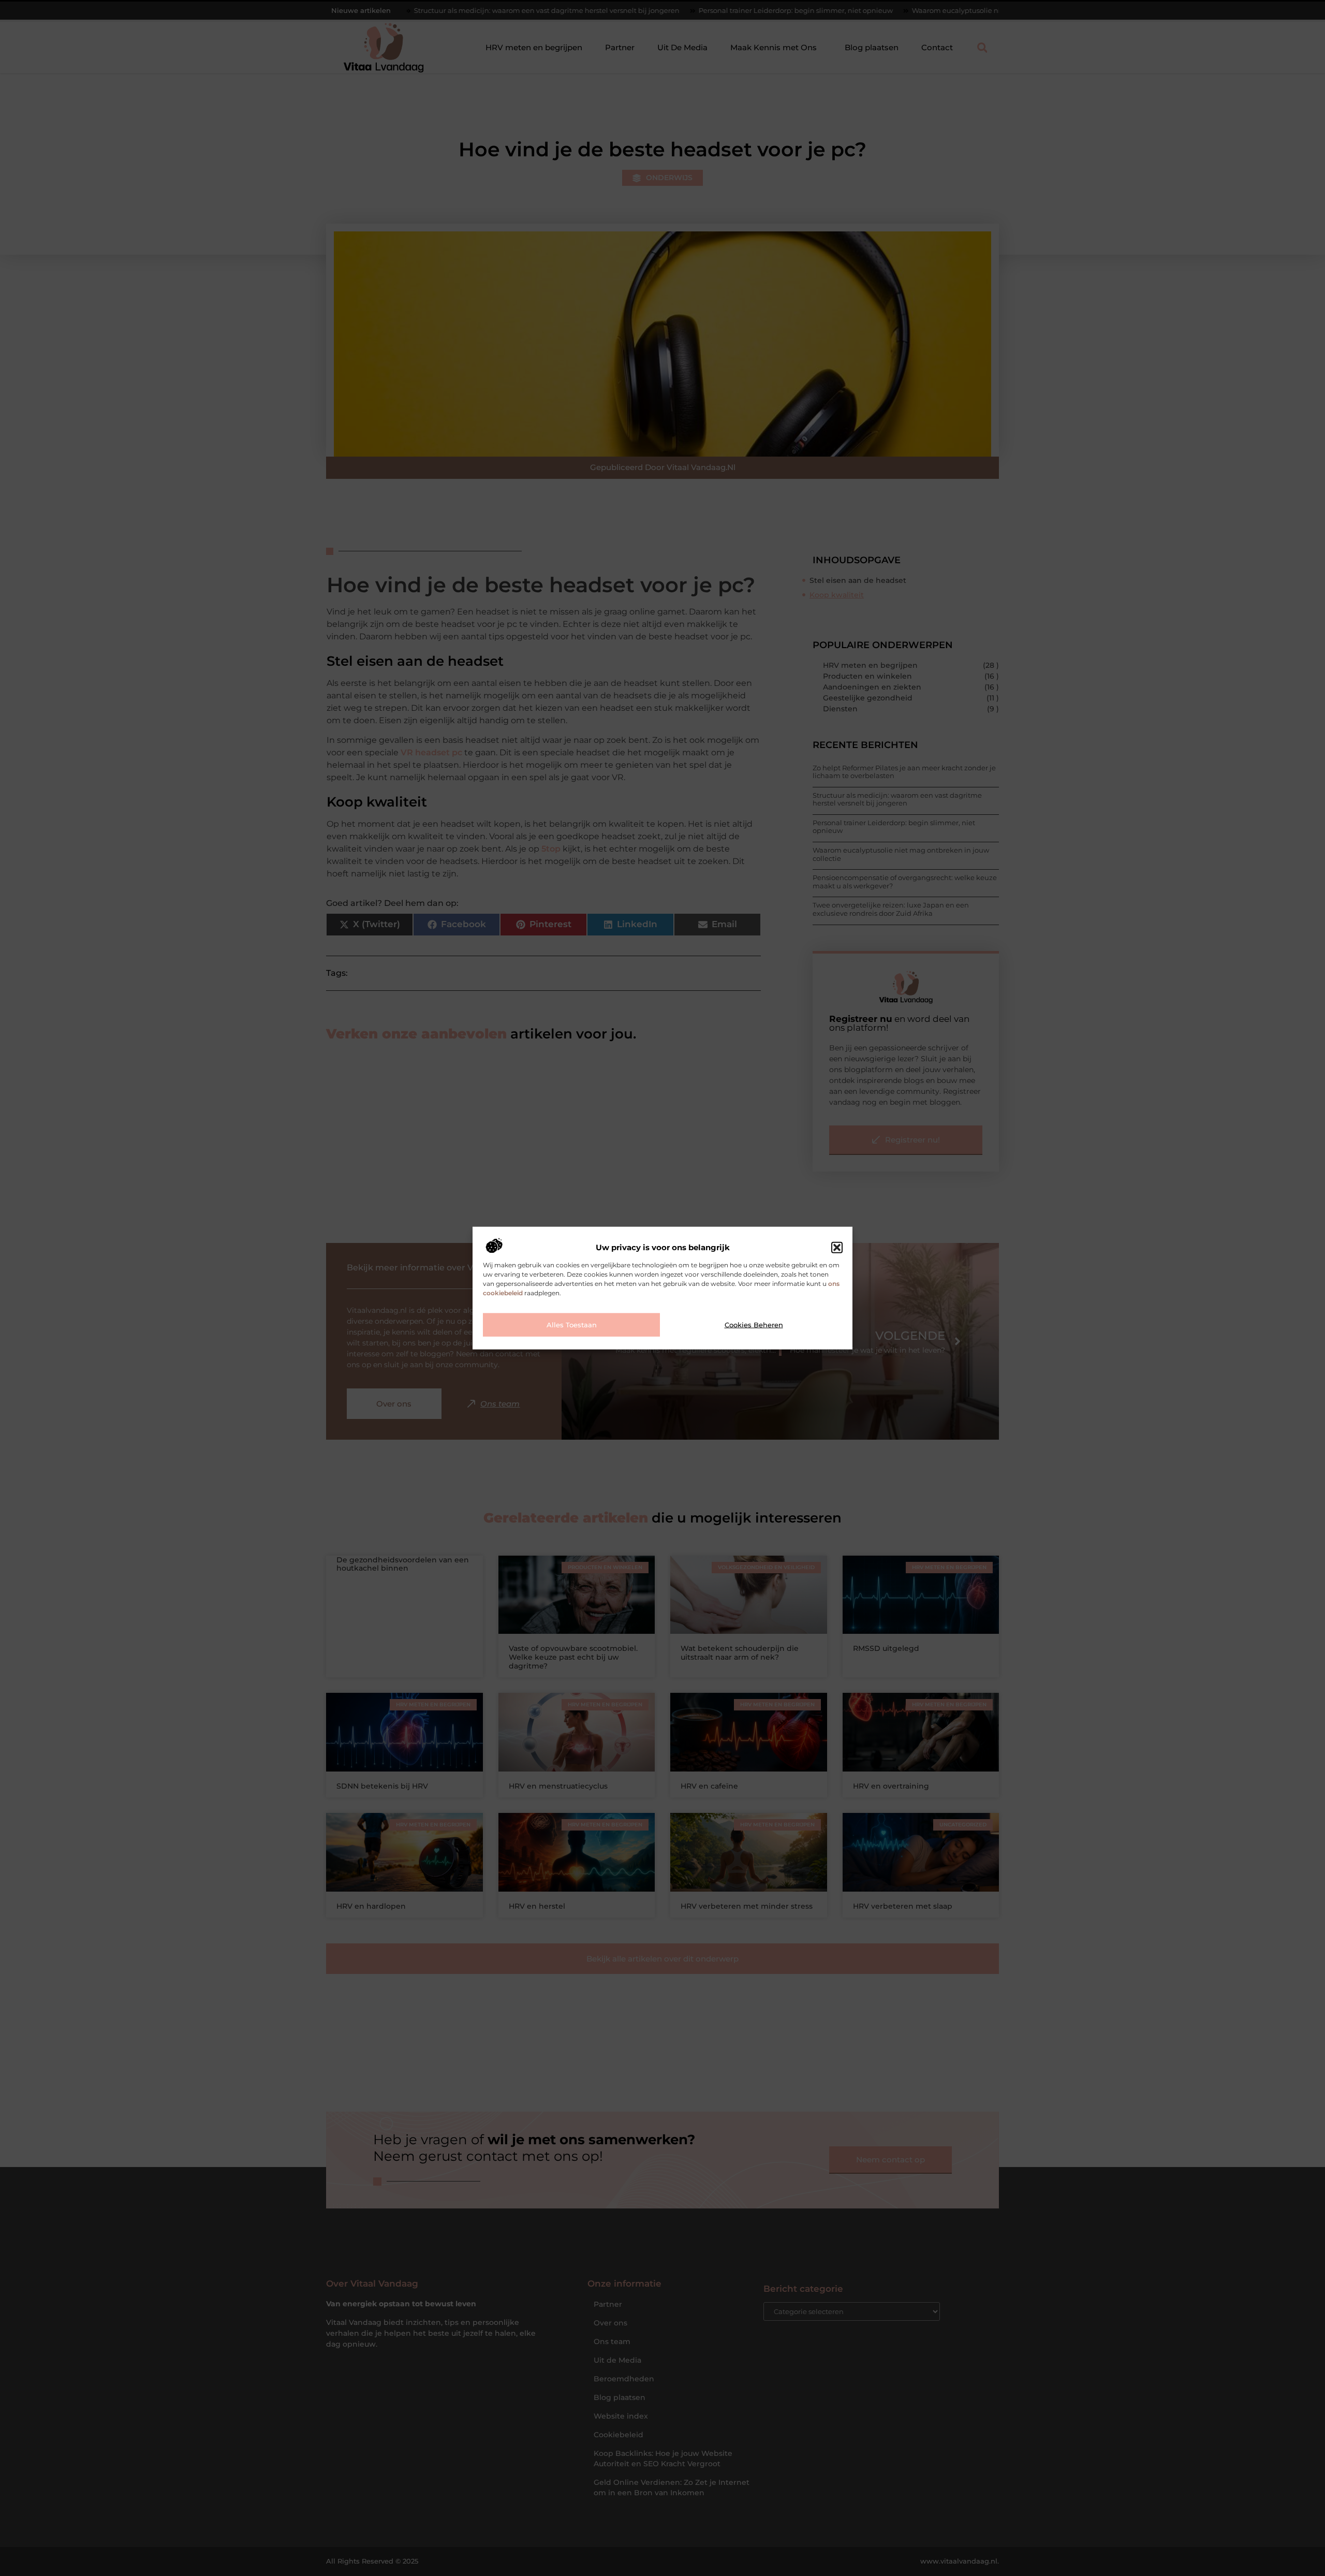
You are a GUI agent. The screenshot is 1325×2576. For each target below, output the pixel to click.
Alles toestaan (572, 1325)
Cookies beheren (754, 1325)
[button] (837, 1248)
